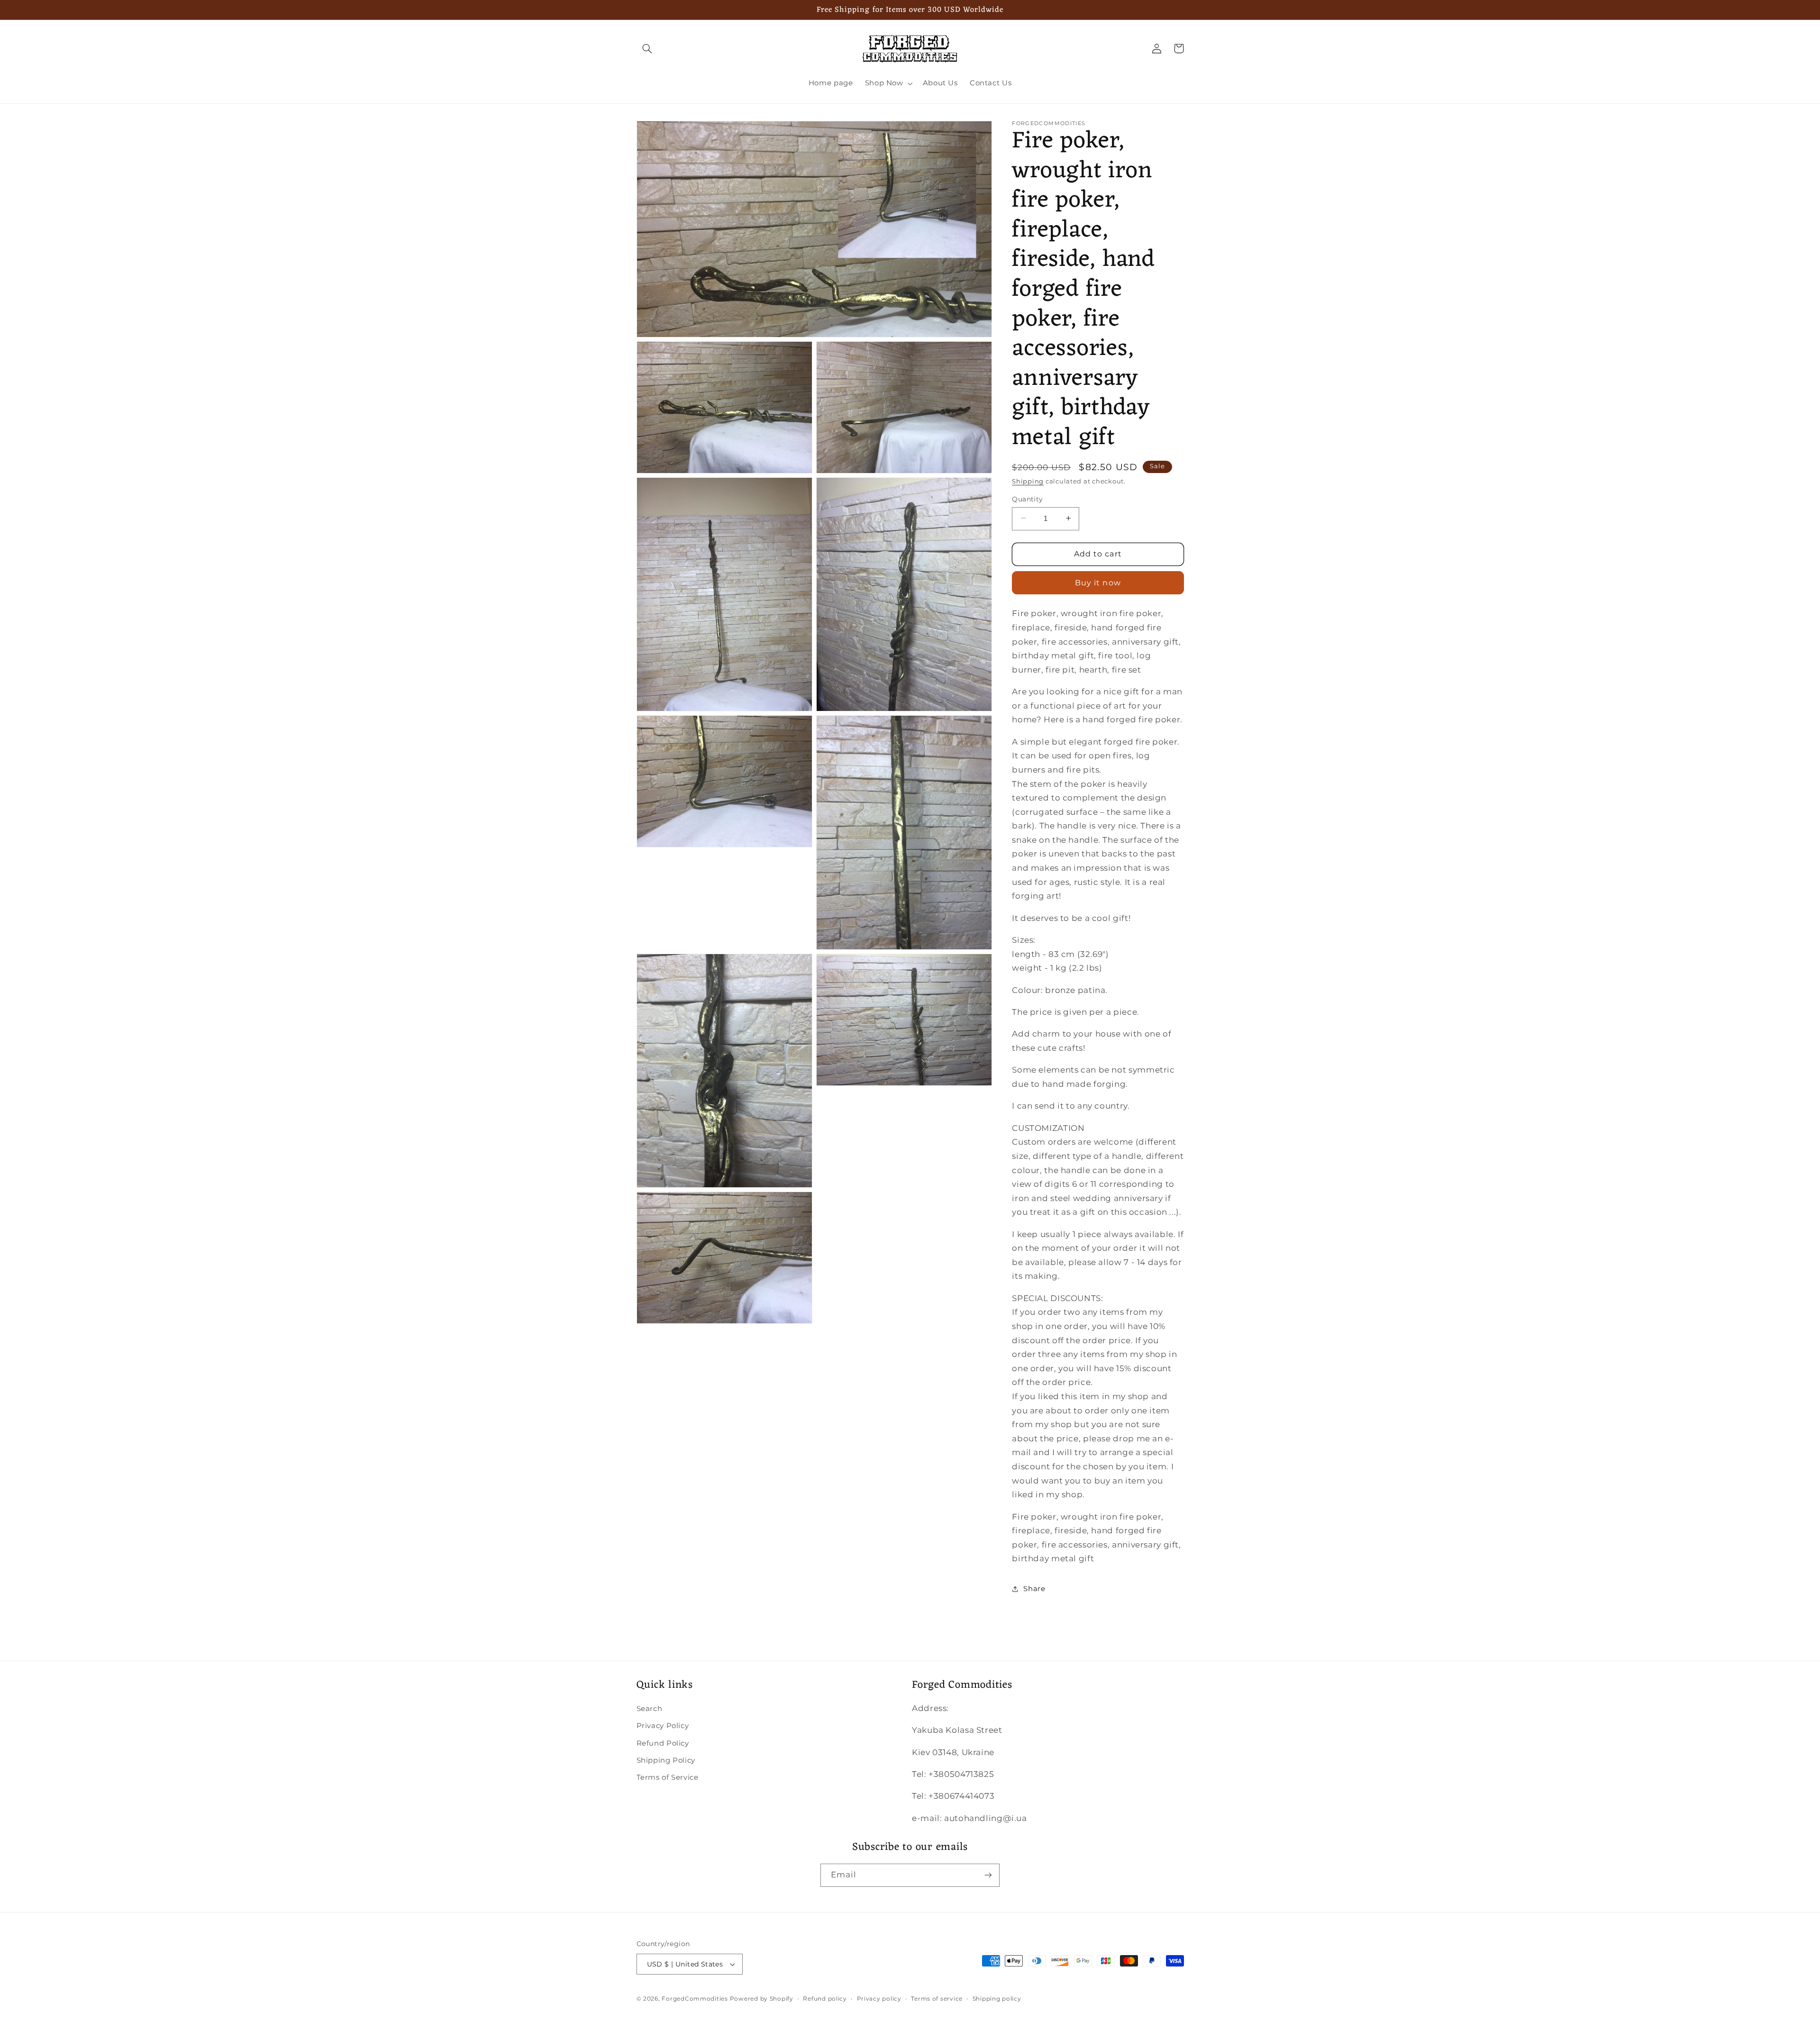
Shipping (1028, 481)
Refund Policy (663, 1743)
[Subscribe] (988, 1875)
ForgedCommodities (695, 1999)
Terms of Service (668, 1777)
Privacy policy (879, 1999)
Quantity (1027, 499)
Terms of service (937, 1999)
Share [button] (1034, 1589)
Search (650, 1709)
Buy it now (1098, 582)
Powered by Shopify (762, 1999)
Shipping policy (997, 1999)
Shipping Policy (666, 1760)
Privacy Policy (663, 1726)
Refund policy (825, 1999)
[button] (647, 48)
